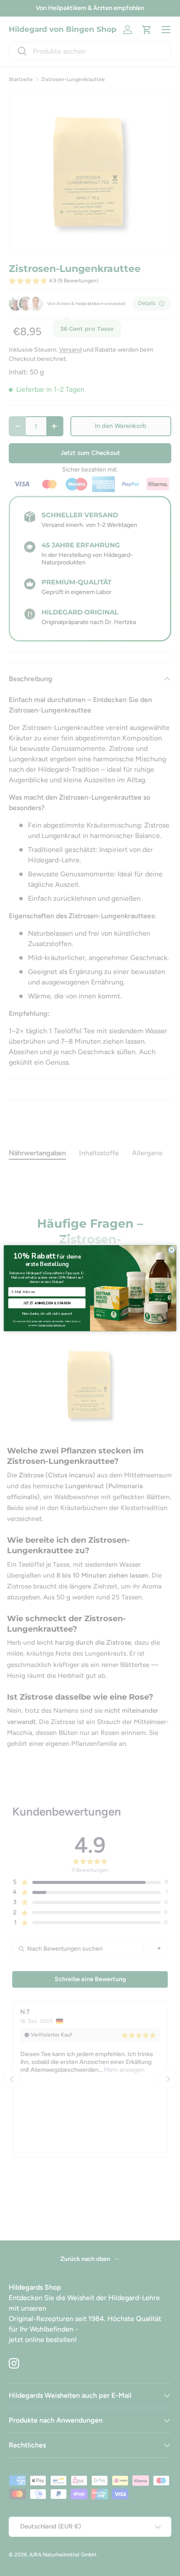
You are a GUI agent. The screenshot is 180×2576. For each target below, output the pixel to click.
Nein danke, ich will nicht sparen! (47, 1313)
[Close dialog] (171, 1250)
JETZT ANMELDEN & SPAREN (47, 1303)
